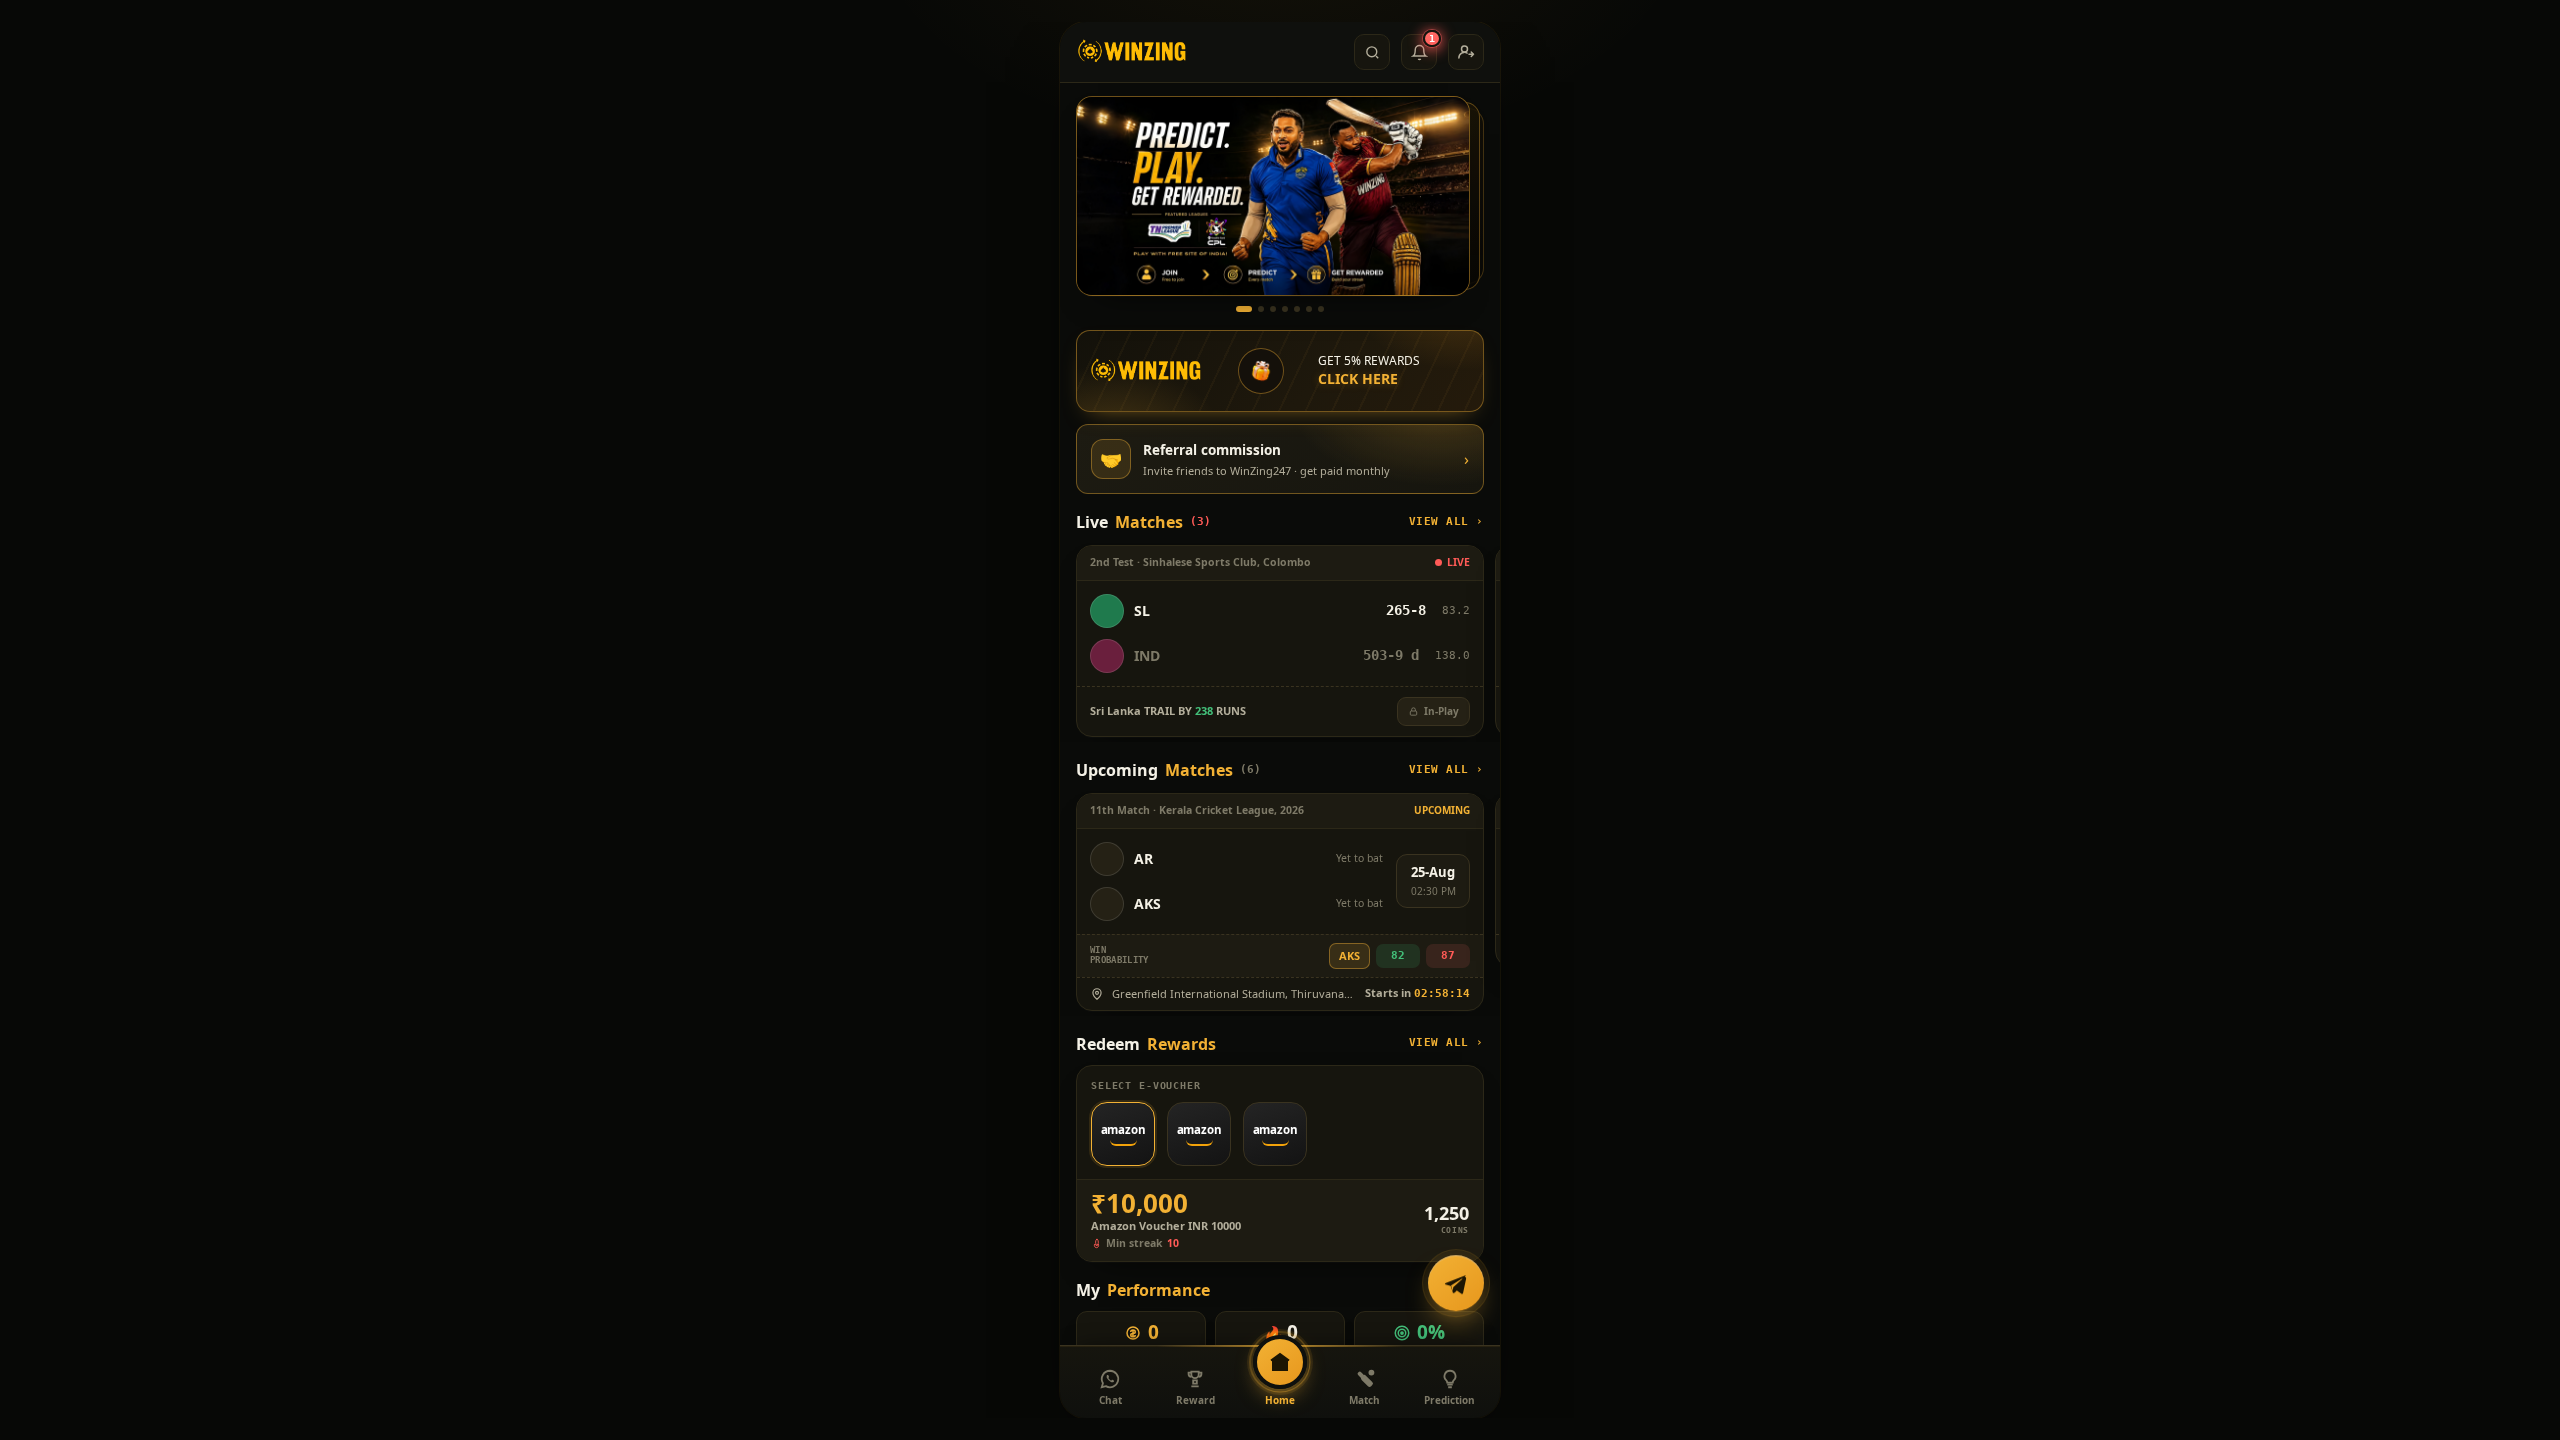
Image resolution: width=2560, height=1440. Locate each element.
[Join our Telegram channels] (1456, 1287)
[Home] (1132, 52)
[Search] (1372, 52)
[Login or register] (1466, 52)
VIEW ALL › (1447, 521)
